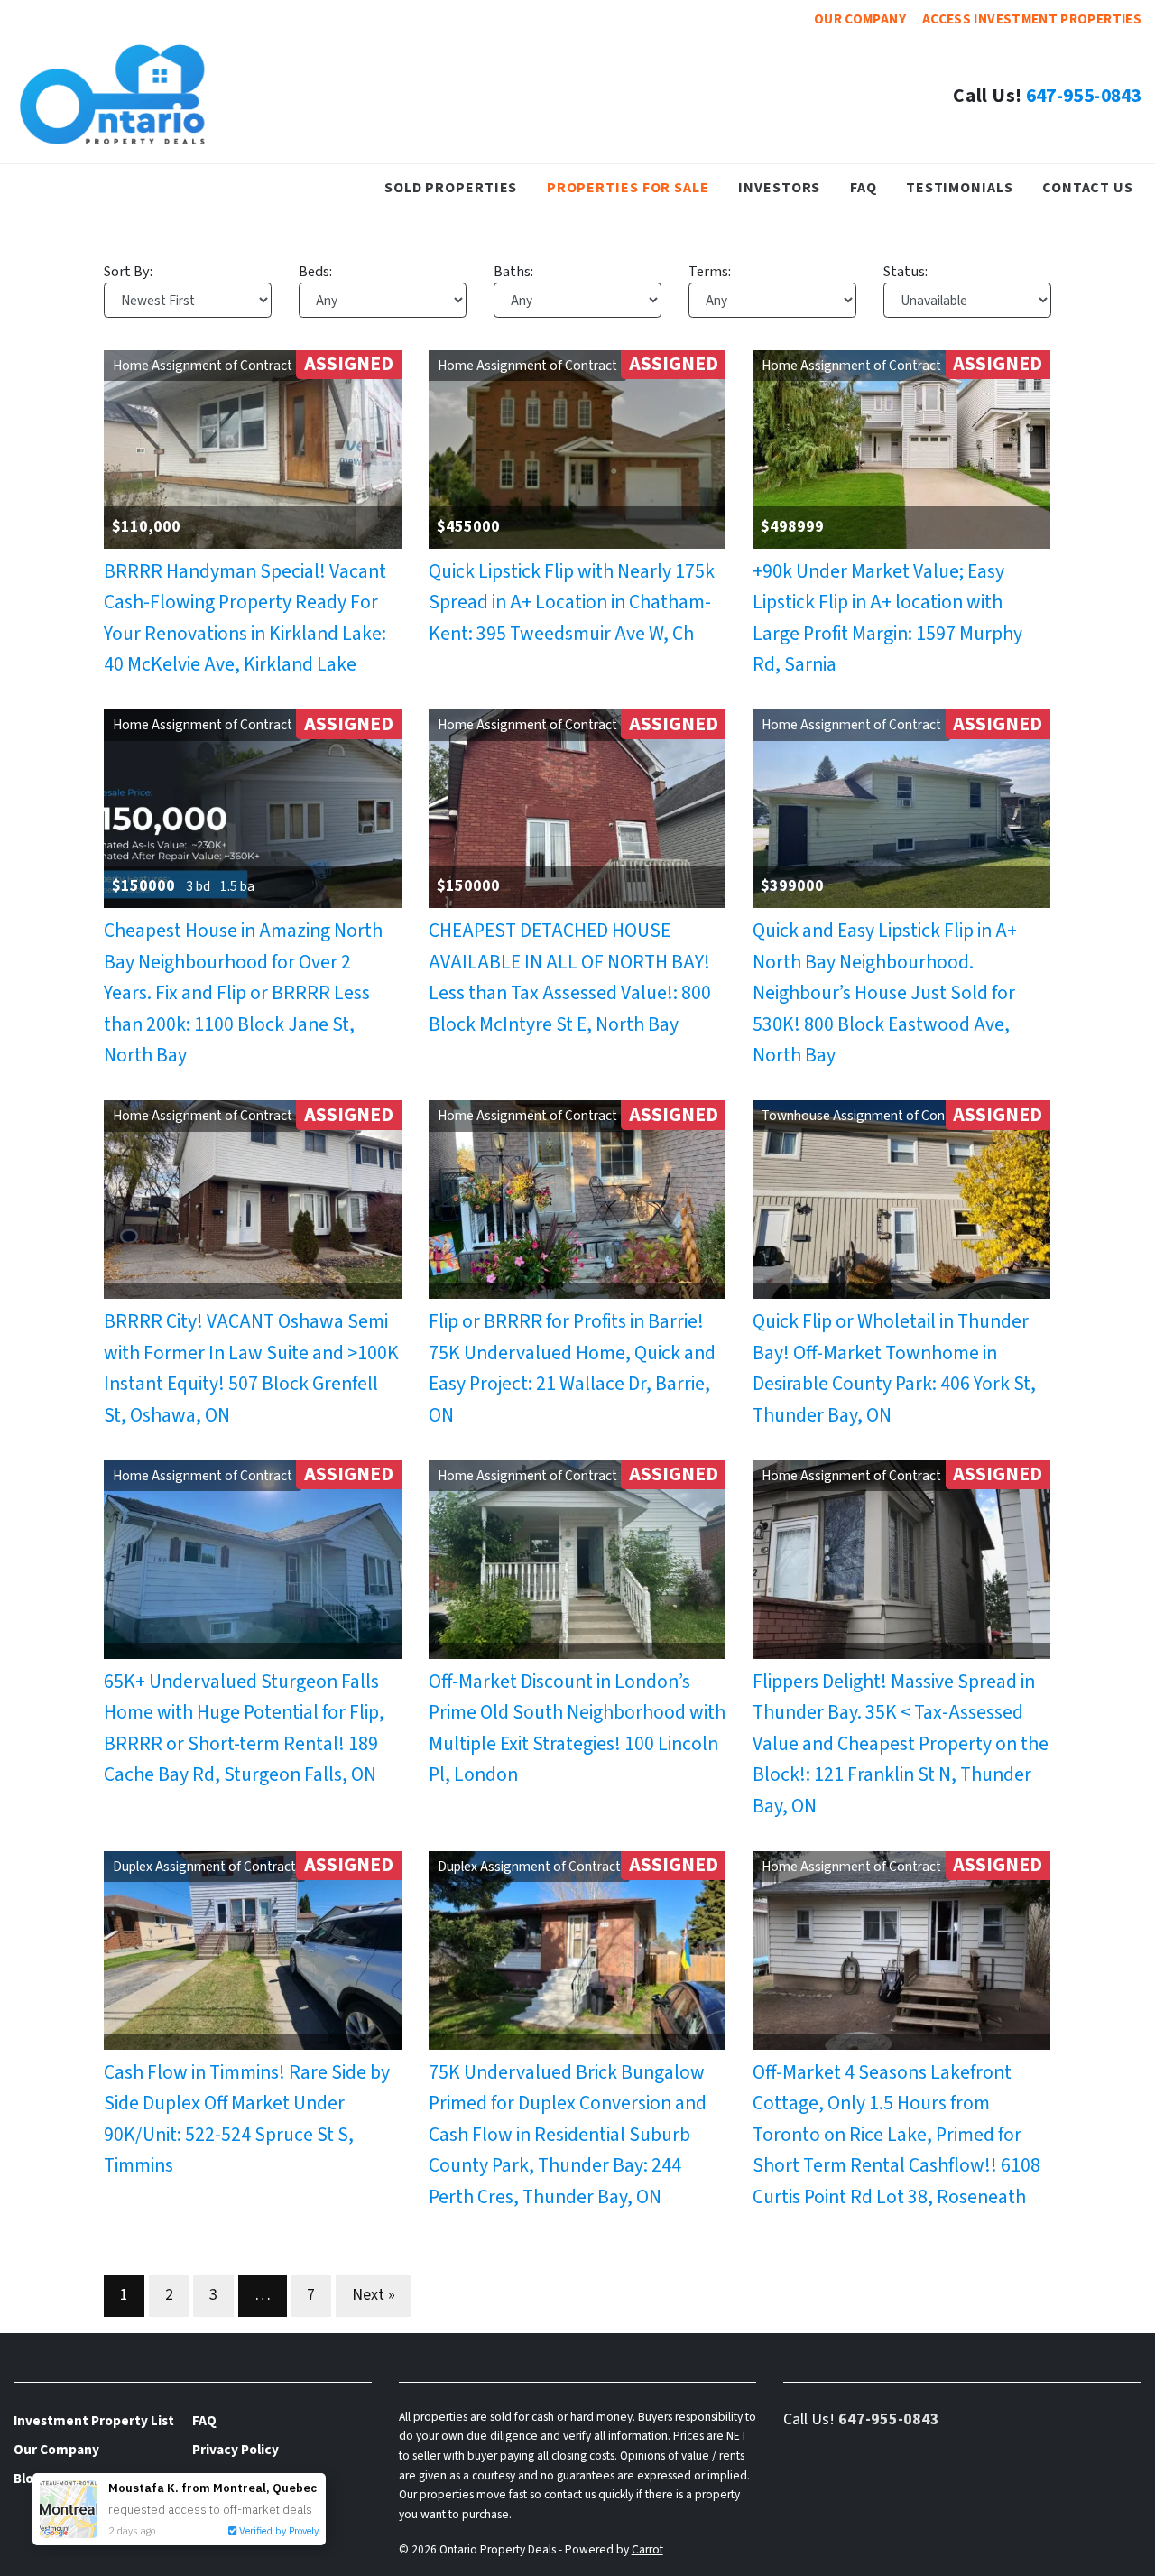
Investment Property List (94, 2421)
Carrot (647, 2549)
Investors (779, 187)
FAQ (864, 187)
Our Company (860, 19)
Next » (374, 2295)
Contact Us (1088, 187)
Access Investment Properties (1032, 19)
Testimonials (960, 187)
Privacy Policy (236, 2450)
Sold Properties (451, 187)
